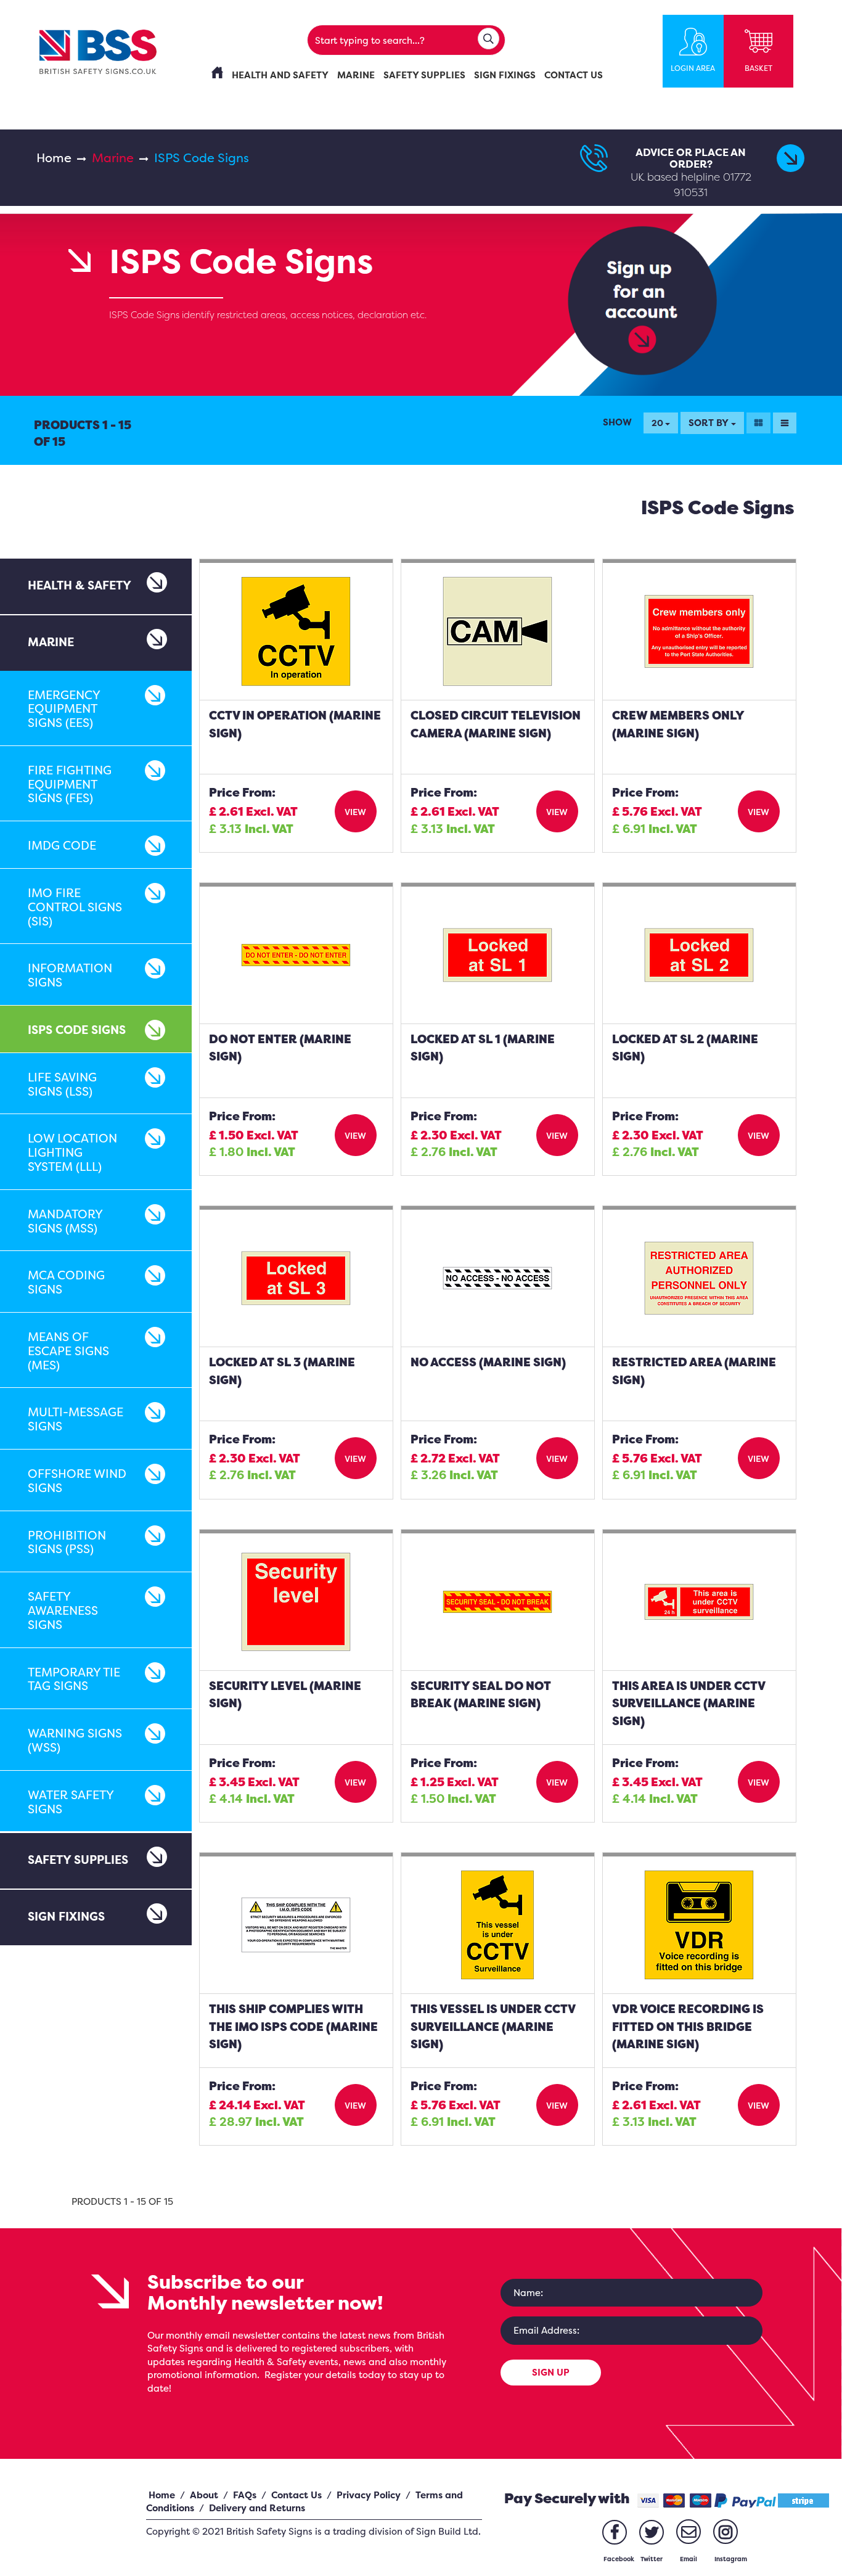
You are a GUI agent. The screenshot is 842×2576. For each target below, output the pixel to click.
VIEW (355, 812)
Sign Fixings (66, 1916)
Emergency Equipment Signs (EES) (64, 709)
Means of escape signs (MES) (68, 1351)
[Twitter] (652, 2532)
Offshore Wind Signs (77, 1481)
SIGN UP (551, 2372)
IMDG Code (62, 845)
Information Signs (70, 975)
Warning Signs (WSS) (75, 1740)
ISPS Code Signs (77, 1030)
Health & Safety (80, 585)
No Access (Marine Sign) (488, 1362)
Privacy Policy (369, 2495)
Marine (113, 158)
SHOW (617, 422)
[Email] (689, 2532)
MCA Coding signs (66, 1282)
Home (54, 158)
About (204, 2495)
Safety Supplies (78, 1860)
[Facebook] (615, 2532)
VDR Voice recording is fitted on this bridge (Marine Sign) (688, 2026)
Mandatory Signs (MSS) (65, 1221)
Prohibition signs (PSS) (67, 1542)
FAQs (245, 2495)
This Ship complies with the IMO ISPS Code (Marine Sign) (293, 2026)
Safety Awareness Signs (63, 1610)
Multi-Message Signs (76, 1419)
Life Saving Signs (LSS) (62, 1084)
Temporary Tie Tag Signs (74, 1679)
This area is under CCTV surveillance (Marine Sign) (689, 1703)
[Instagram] (726, 2532)
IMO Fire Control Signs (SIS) (75, 907)
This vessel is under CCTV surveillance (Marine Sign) (493, 2026)
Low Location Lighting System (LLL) (72, 1152)
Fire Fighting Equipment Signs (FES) (70, 784)
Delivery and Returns (257, 2508)
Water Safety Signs (71, 1802)
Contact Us (296, 2495)
